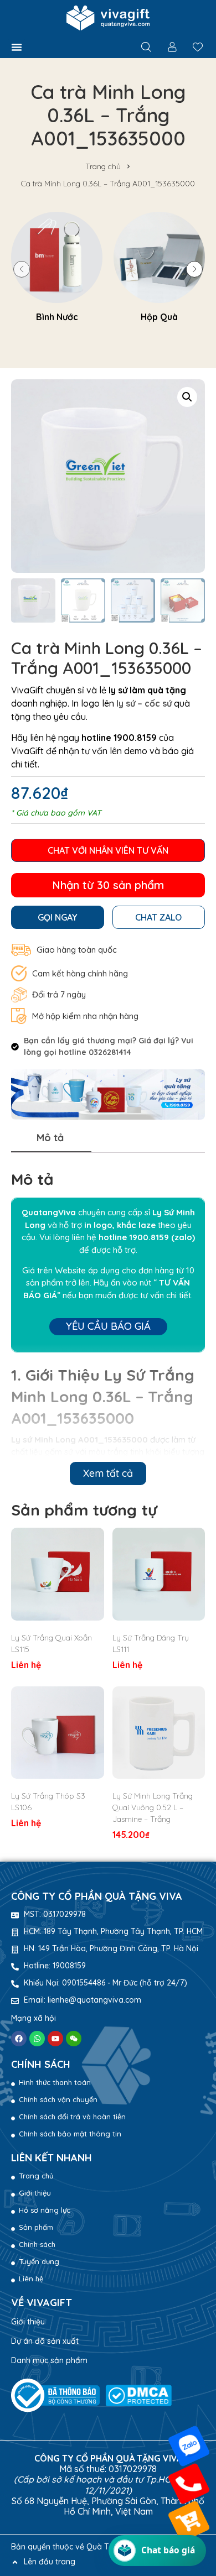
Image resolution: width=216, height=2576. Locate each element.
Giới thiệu (28, 2322)
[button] (17, 47)
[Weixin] (74, 2039)
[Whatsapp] (37, 2039)
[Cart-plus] (189, 2522)
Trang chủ (103, 166)
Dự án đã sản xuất (45, 2341)
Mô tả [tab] (50, 1138)
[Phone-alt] (189, 2484)
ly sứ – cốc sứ (144, 703)
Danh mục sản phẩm (49, 2360)
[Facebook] (19, 2039)
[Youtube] (55, 2039)
